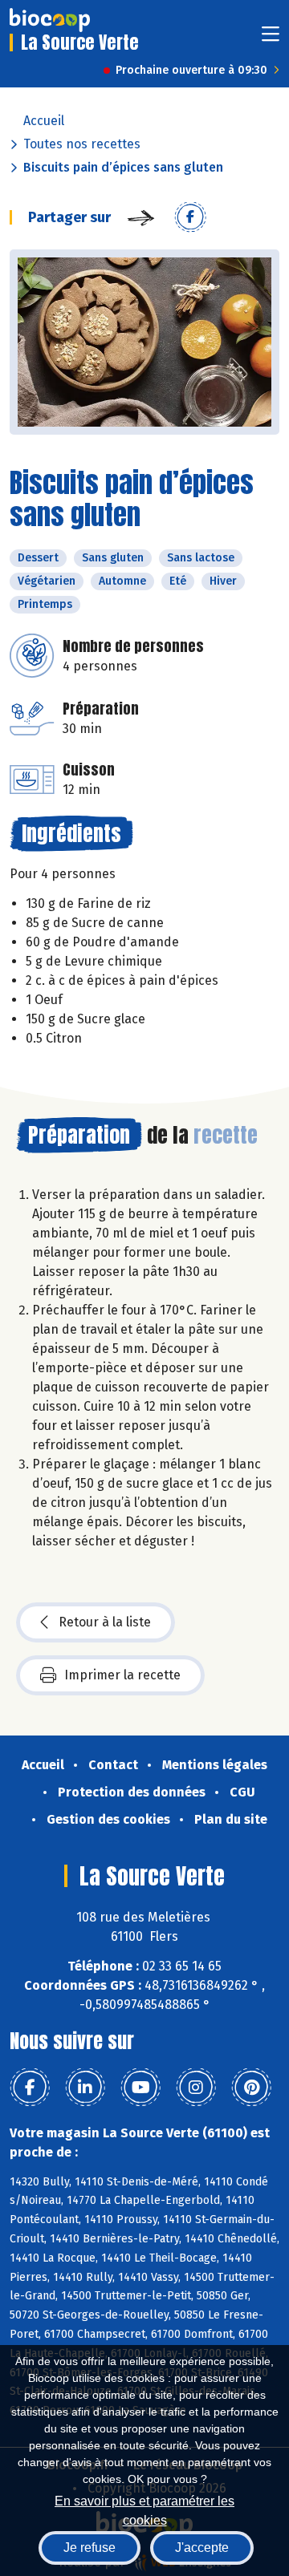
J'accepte (202, 2548)
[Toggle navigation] (271, 39)
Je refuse (90, 2548)
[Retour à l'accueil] (50, 20)
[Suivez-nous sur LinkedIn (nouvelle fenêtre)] (85, 2088)
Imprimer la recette (122, 1675)
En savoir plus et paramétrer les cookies (144, 2509)
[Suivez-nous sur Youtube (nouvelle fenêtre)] (140, 2088)
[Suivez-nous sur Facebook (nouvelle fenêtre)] (30, 2088)
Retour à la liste (105, 1622)
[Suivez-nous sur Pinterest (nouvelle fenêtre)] (251, 2088)
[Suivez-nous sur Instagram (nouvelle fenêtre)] (196, 2088)
